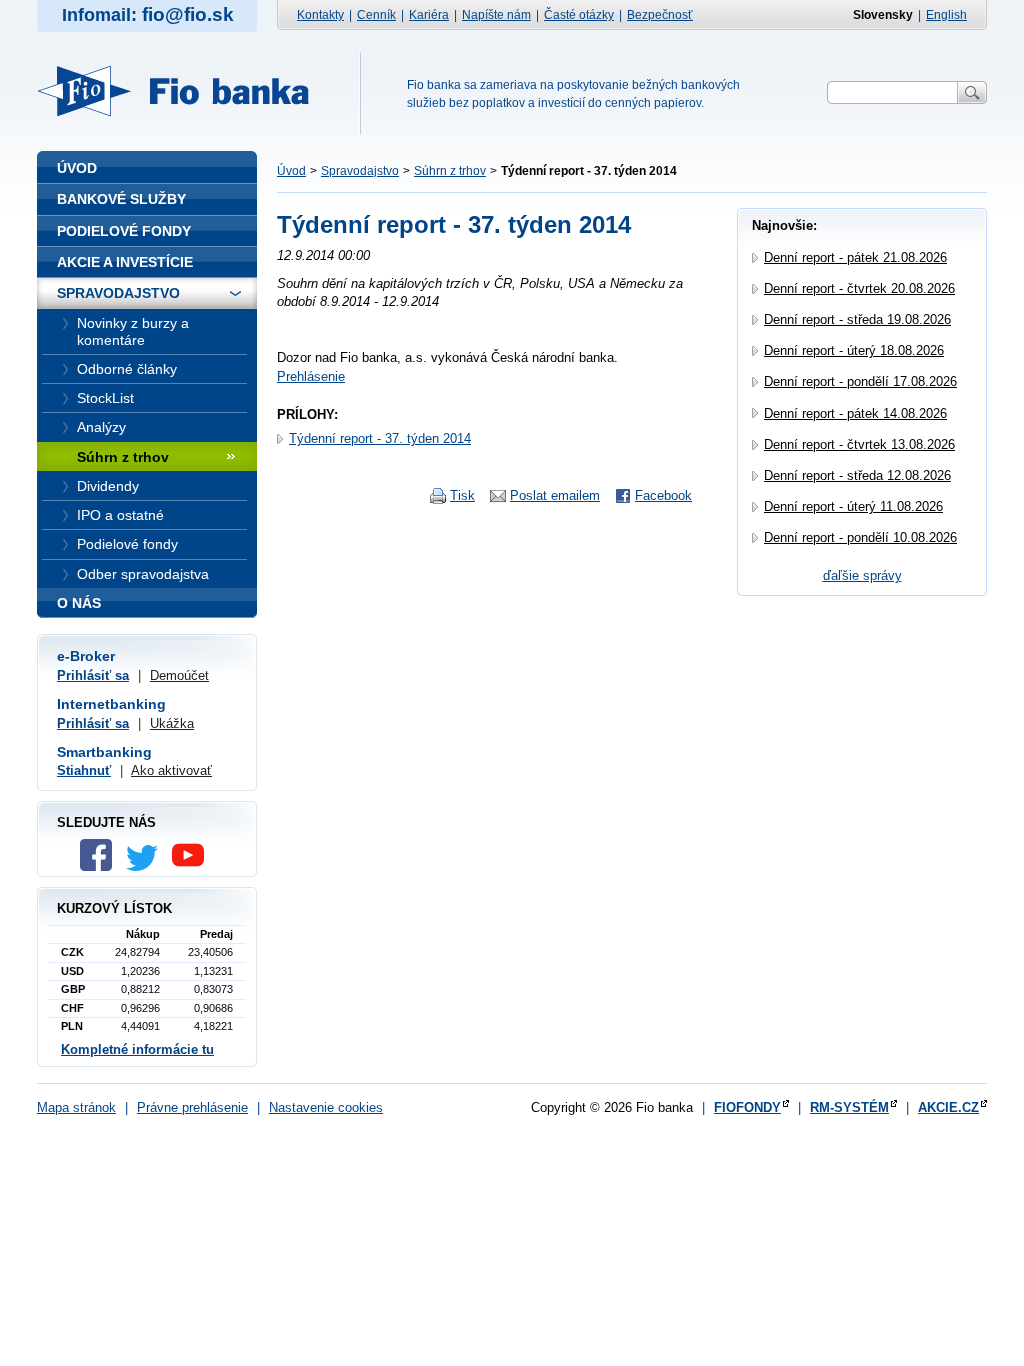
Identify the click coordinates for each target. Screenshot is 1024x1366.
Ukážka (172, 723)
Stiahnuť (84, 770)
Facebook (663, 495)
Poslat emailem (555, 495)
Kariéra (429, 15)
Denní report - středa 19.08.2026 (857, 319)
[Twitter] (147, 866)
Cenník (376, 15)
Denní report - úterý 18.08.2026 (854, 350)
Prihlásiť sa (93, 675)
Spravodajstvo (360, 171)
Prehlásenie (311, 376)
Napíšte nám (496, 15)
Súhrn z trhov (450, 171)
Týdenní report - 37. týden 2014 (380, 438)
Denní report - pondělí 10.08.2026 (860, 537)
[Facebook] (101, 866)
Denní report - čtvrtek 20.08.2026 (859, 288)
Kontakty (320, 15)
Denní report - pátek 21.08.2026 (855, 257)
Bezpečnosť (660, 15)
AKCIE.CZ (948, 1107)
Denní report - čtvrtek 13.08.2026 (859, 444)
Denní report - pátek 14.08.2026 (855, 413)
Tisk (462, 495)
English (946, 15)
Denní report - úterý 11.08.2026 (853, 506)
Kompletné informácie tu (137, 1049)
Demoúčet (179, 675)
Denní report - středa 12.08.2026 (857, 475)
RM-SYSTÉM (849, 1107)
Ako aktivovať (171, 770)
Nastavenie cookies (326, 1107)
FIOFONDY (747, 1107)
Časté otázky (579, 15)
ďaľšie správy (862, 575)
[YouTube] (193, 866)
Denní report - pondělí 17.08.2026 (860, 381)
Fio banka (185, 91)
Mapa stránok (76, 1107)
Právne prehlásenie (192, 1107)
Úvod (291, 171)
